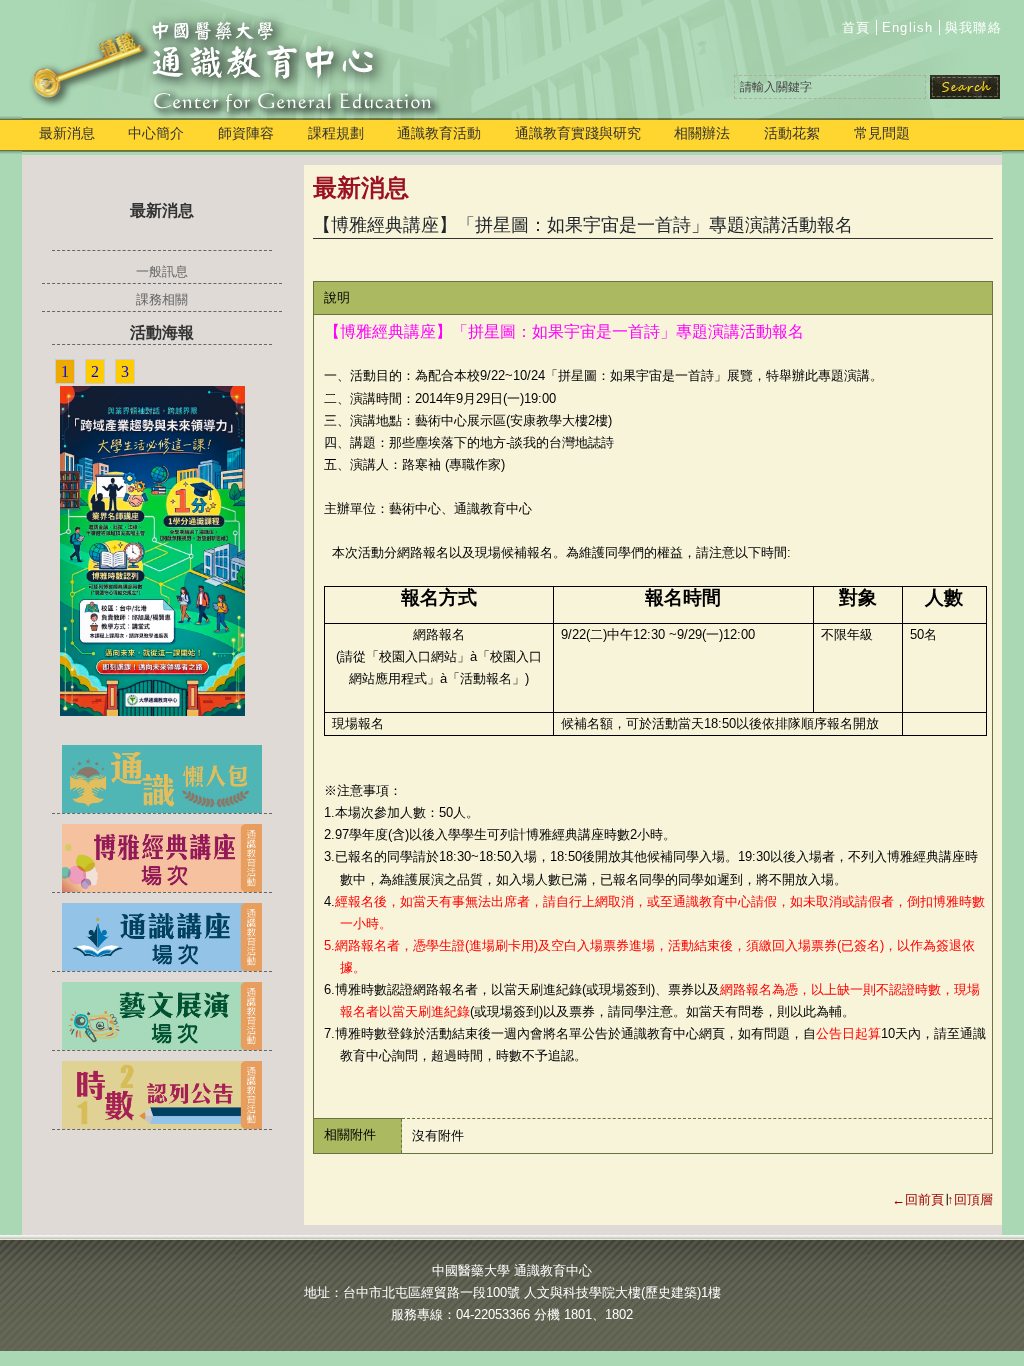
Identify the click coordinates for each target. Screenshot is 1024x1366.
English (908, 27)
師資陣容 (246, 133)
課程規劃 (336, 133)
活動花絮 (792, 133)
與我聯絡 (973, 27)
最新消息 (67, 133)
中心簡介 (156, 133)
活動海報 (162, 332)
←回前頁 (918, 1199)
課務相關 (162, 299)
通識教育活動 (439, 133)
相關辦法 (702, 133)
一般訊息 (162, 271)
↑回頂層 (970, 1199)
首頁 (856, 27)
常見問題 (882, 133)
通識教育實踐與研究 (578, 133)
